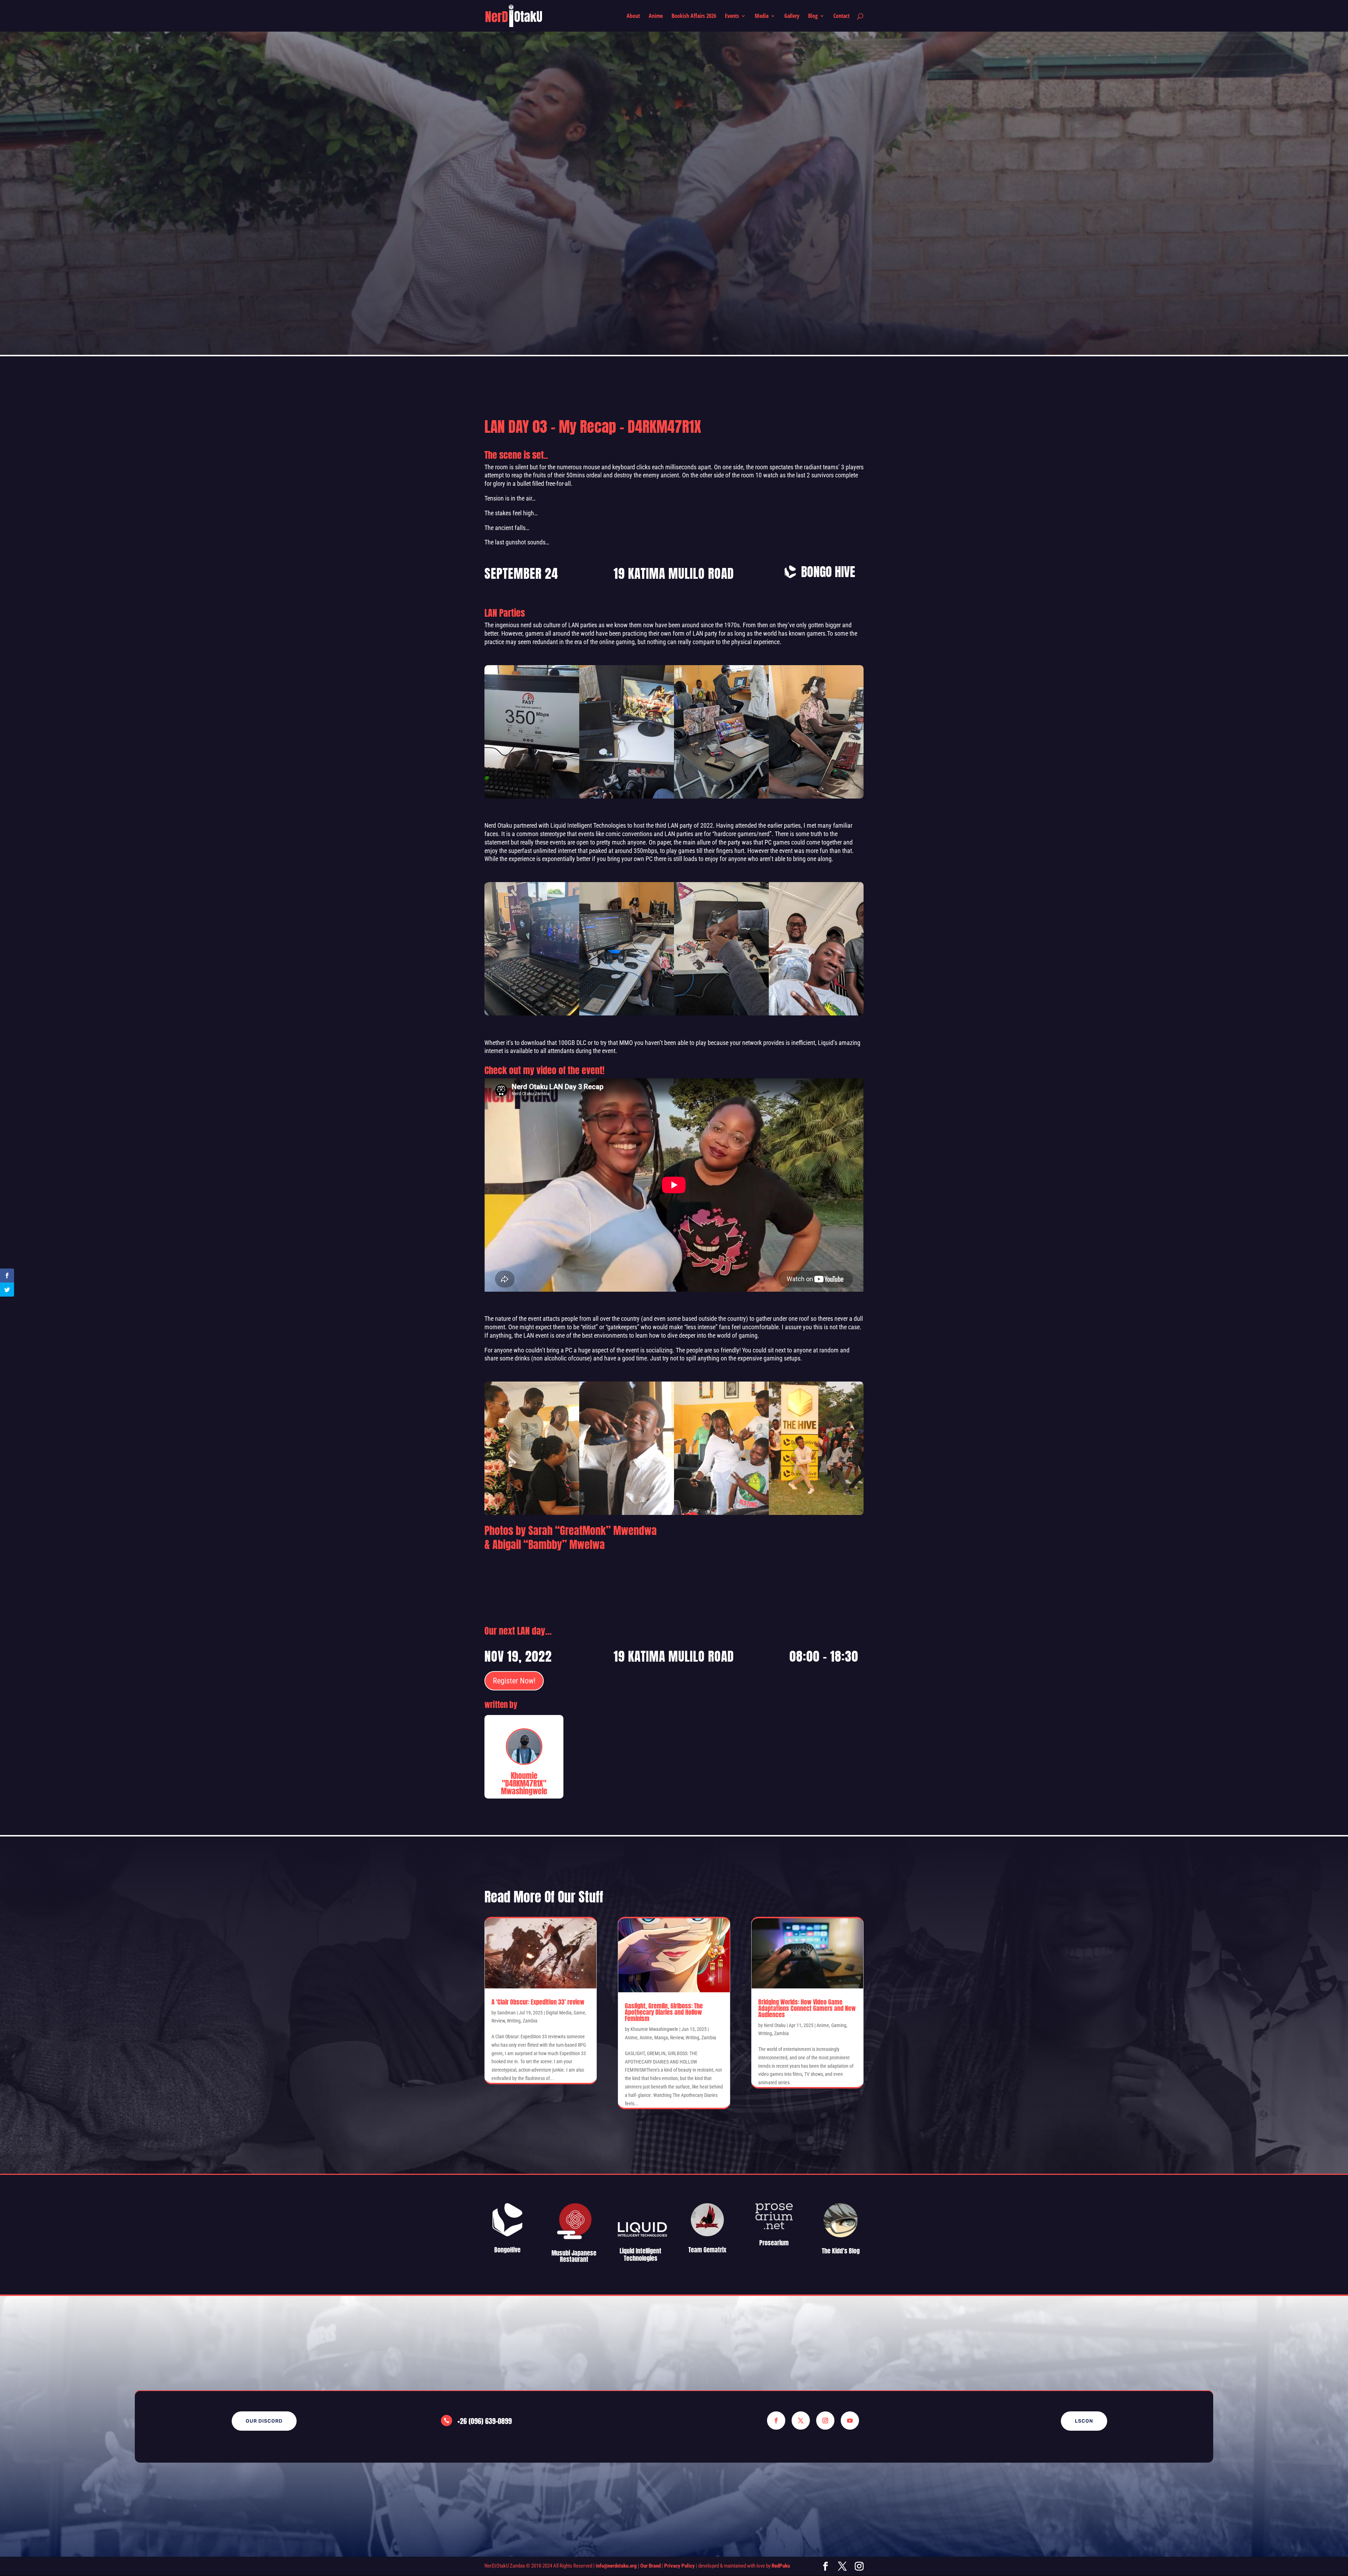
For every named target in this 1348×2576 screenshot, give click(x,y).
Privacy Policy (679, 2566)
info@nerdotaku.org (616, 2566)
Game (579, 2013)
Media (762, 16)
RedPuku (781, 2566)
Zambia (530, 2021)
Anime (656, 16)
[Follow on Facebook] (776, 2421)
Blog (813, 16)
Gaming (839, 2025)
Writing (514, 2021)
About (633, 16)
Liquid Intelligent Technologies (640, 2255)
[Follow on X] (801, 2421)
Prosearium (774, 2243)
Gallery (792, 16)
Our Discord (264, 2421)
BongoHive (507, 2250)
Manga (661, 2038)
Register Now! (514, 1681)
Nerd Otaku (775, 2025)
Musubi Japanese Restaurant (574, 2256)
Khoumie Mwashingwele (654, 2029)
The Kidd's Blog (841, 2251)
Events (732, 16)
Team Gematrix (707, 2250)
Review (498, 2021)
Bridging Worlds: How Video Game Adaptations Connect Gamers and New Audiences (807, 2008)
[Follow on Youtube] (850, 2421)
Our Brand (650, 2566)
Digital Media (559, 2013)
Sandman (506, 2013)
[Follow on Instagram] (825, 2421)
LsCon (1084, 2421)
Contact (841, 16)
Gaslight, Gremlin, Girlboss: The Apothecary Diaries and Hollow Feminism (664, 2012)
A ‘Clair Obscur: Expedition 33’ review (538, 2002)
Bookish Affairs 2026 (694, 16)
